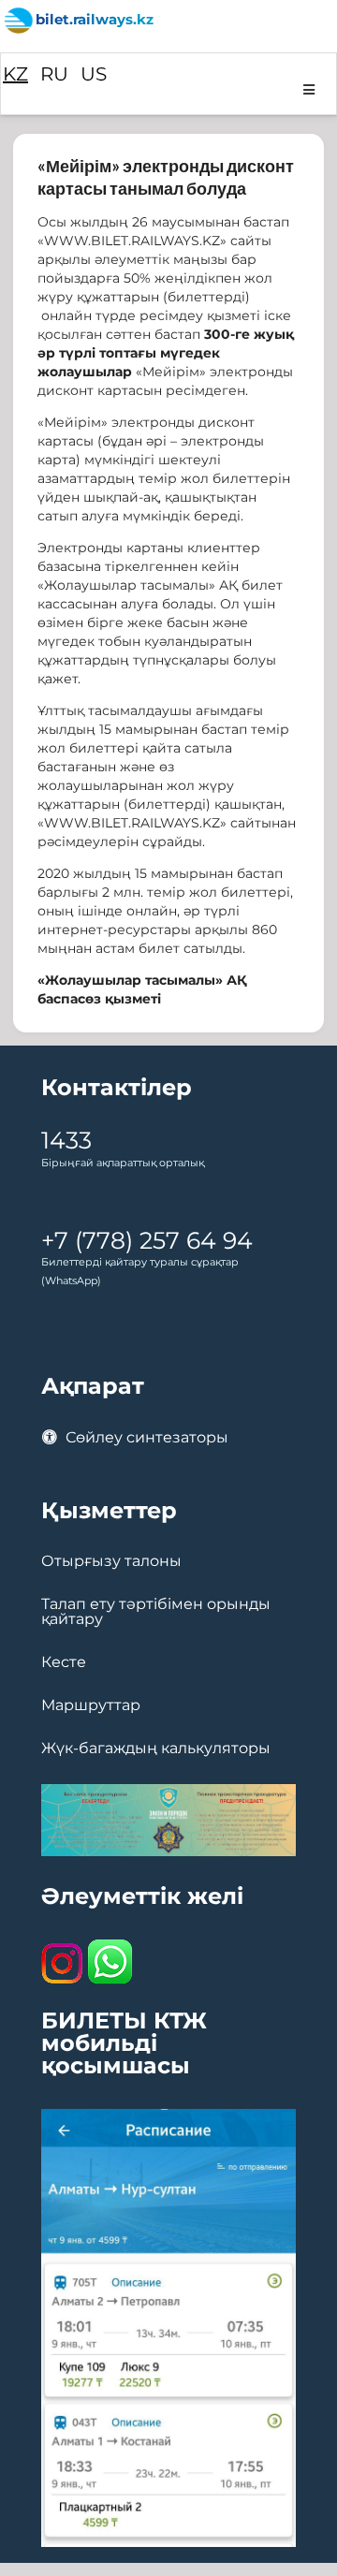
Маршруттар (91, 1705)
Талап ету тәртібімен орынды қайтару (156, 1612)
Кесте (64, 1662)
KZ (15, 74)
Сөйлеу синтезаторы (145, 1437)
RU (54, 74)
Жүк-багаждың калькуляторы (156, 1749)
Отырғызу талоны (111, 1561)
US (94, 74)
